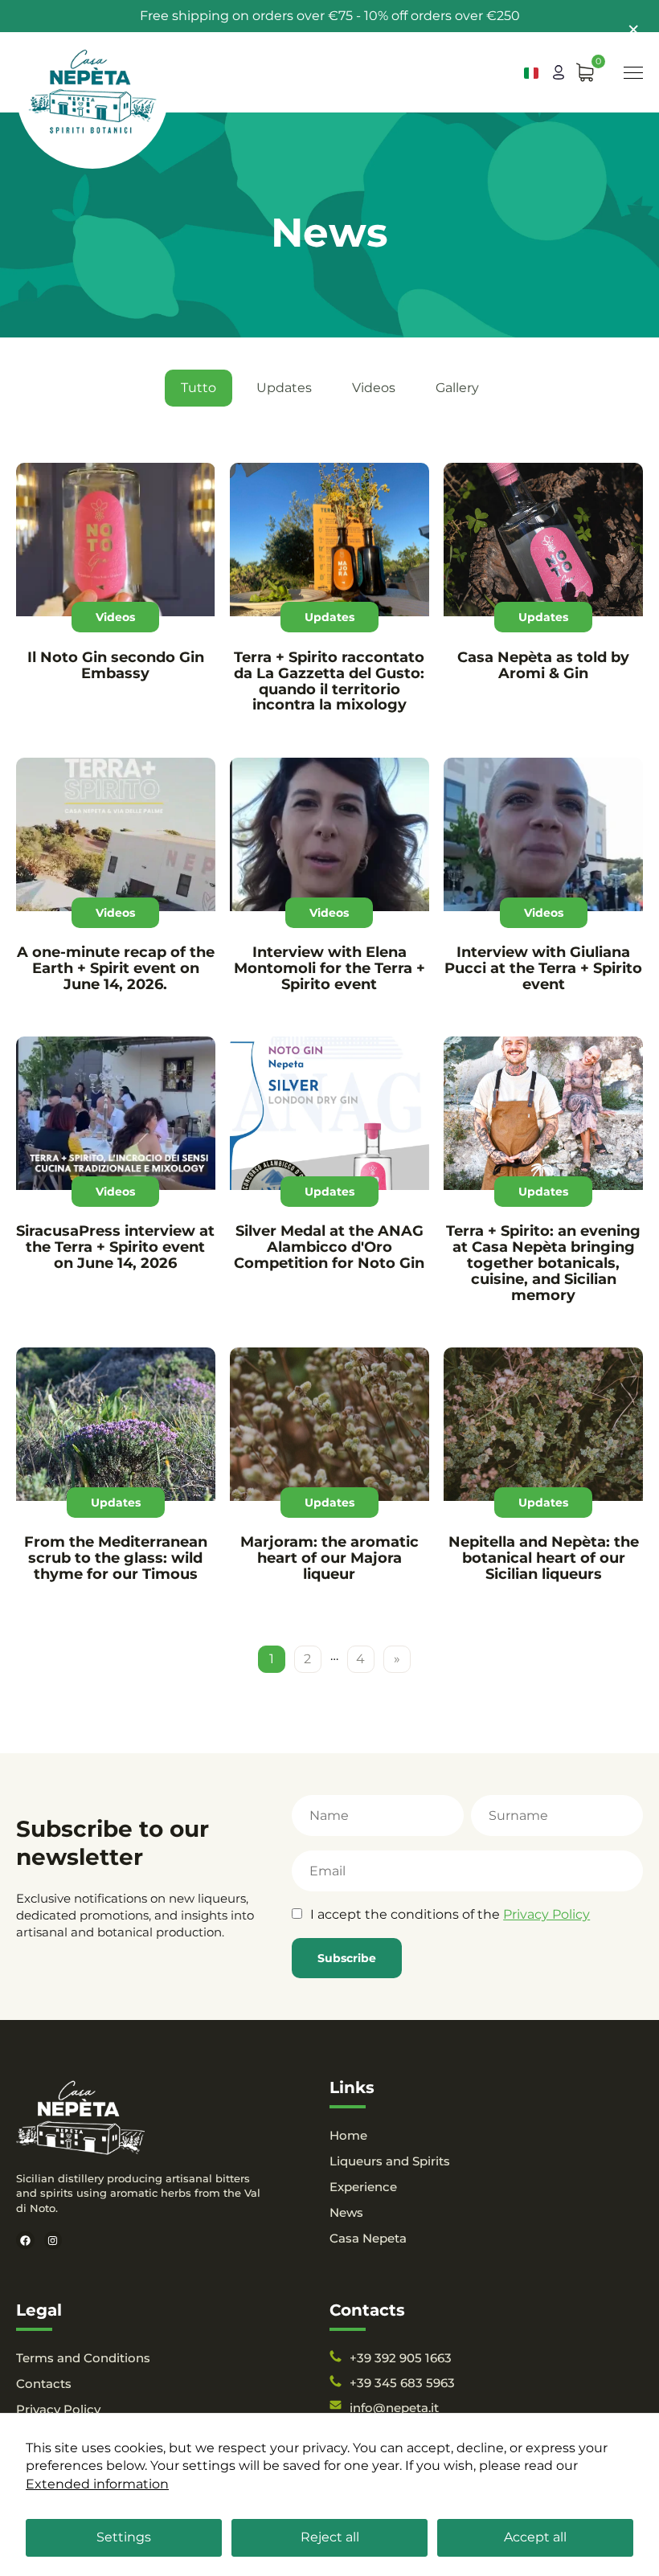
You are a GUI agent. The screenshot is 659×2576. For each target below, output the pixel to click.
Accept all (535, 2537)
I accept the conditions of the (450, 1914)
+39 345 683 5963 (402, 2383)
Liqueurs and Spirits (390, 2161)
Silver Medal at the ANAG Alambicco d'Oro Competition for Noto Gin (329, 1247)
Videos (374, 388)
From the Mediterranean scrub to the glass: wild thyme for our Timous (116, 1558)
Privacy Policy (546, 1914)
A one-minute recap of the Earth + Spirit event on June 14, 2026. (116, 968)
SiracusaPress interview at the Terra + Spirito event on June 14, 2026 (115, 1247)
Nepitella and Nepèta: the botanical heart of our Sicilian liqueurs (544, 1558)
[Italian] (531, 73)
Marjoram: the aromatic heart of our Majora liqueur (329, 1558)
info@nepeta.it (394, 2408)
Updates (284, 388)
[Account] (559, 72)
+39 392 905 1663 (401, 2358)
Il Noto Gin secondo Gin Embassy (116, 665)
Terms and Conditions (83, 2358)
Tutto (199, 388)
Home (348, 2135)
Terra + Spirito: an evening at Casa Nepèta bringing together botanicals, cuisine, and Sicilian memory (543, 1263)
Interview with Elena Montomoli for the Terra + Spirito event (329, 968)
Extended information (97, 2484)
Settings (124, 2537)
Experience (363, 2187)
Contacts (44, 2384)
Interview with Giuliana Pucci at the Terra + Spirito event (543, 968)
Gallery (457, 388)
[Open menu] (633, 73)
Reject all (330, 2537)
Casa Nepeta (368, 2238)
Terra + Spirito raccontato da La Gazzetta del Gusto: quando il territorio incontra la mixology (329, 681)
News (346, 2212)
